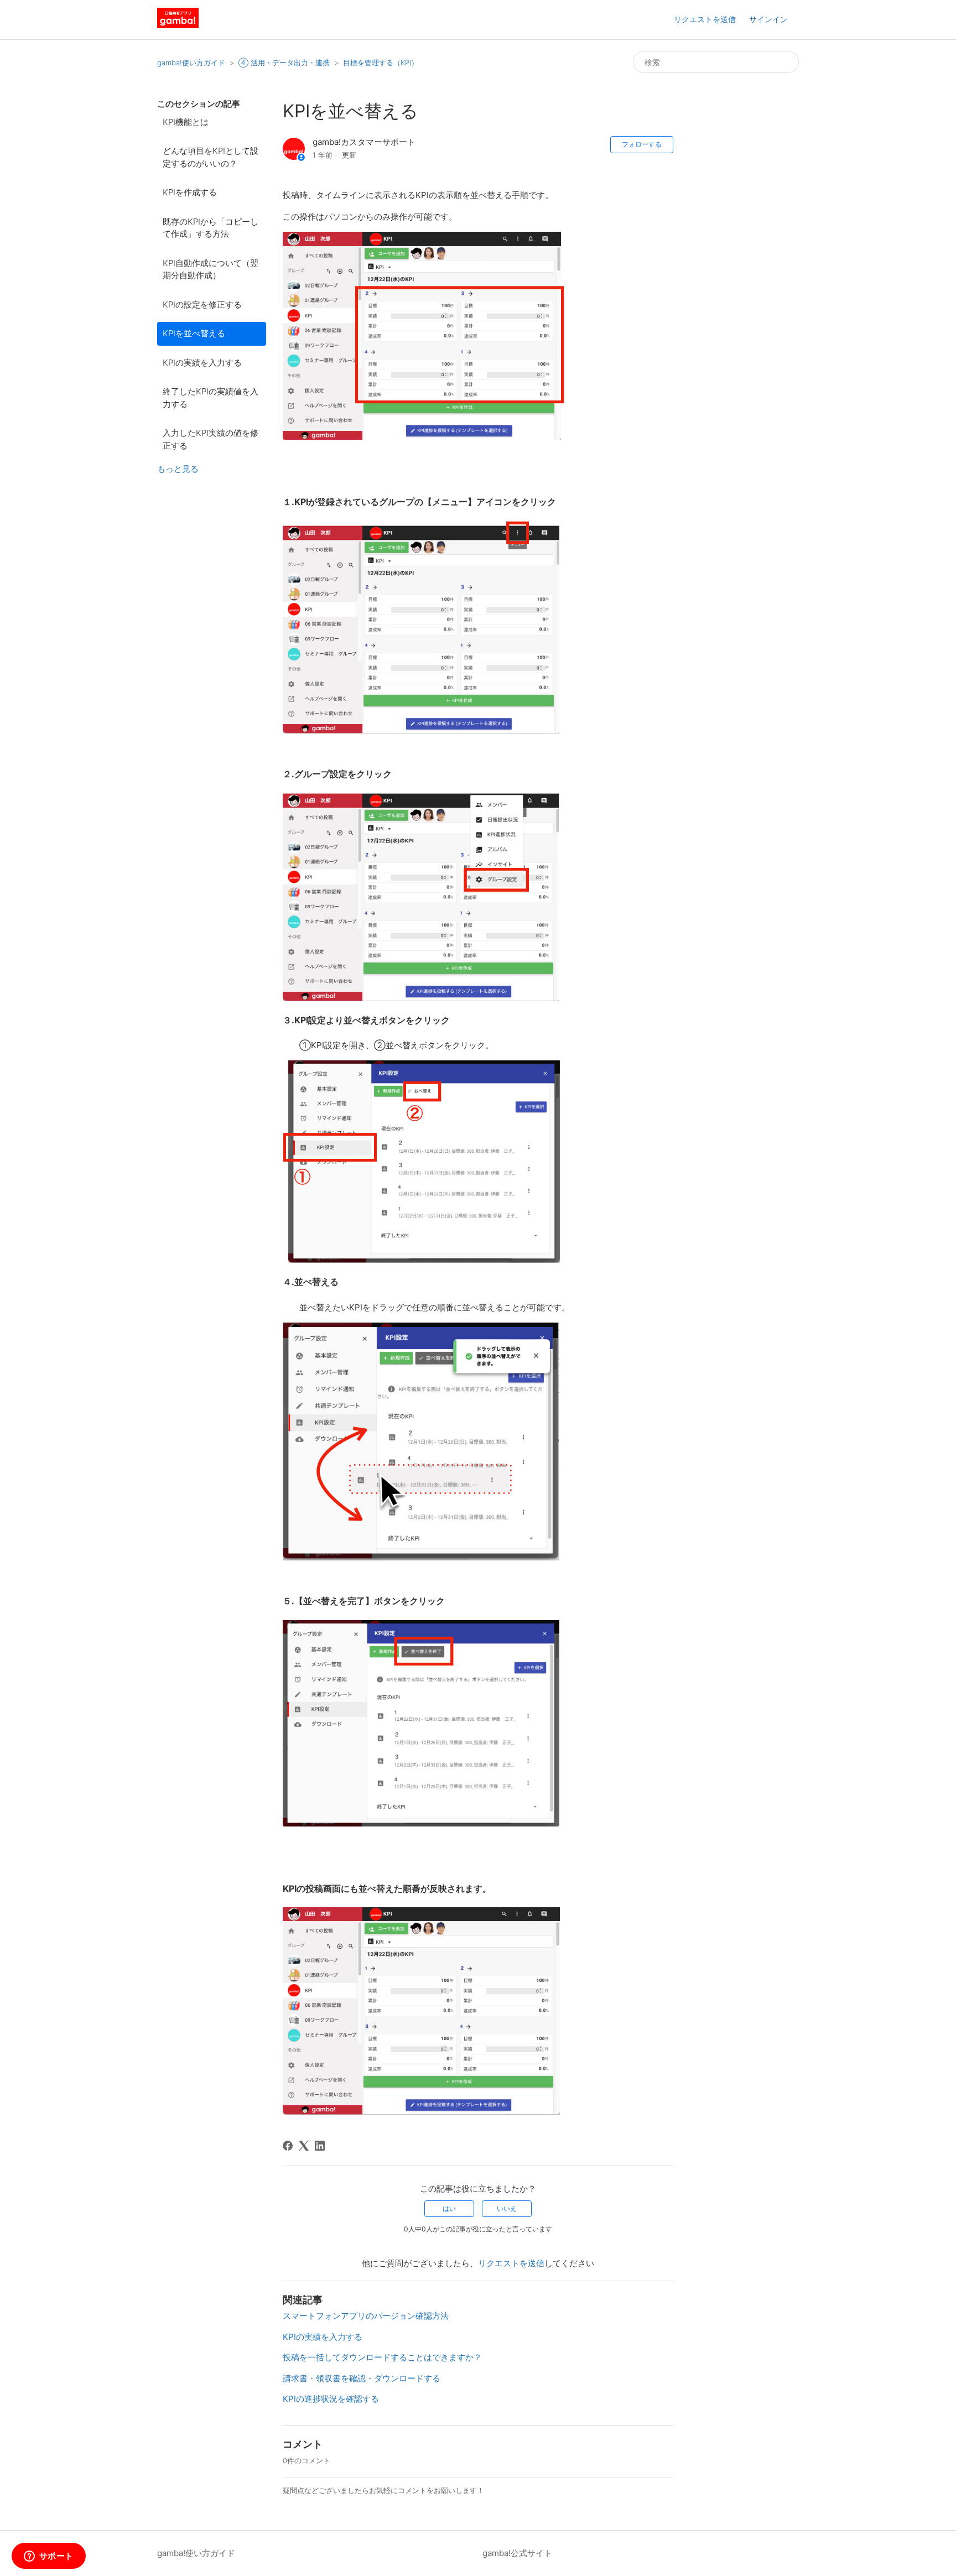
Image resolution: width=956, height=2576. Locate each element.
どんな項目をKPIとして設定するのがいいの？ (211, 157)
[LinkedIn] (320, 2146)
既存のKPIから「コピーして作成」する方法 (211, 228)
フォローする (642, 144)
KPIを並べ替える (194, 333)
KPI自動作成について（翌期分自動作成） (211, 269)
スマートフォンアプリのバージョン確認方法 (366, 2316)
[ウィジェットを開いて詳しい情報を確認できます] (48, 2557)
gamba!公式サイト (517, 2553)
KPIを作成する (190, 192)
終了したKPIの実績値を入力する (211, 398)
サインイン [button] (768, 19)
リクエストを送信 (705, 19)
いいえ (507, 2208)
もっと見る (178, 469)
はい (449, 2208)
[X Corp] (304, 2146)
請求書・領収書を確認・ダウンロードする (362, 2378)
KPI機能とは (186, 122)
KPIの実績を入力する (202, 363)
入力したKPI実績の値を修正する (211, 439)
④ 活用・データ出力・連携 (284, 63)
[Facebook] (288, 2146)
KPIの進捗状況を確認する (331, 2399)
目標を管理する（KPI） (381, 63)
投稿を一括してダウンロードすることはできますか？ (382, 2357)
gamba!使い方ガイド (191, 63)
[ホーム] (178, 25)
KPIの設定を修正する (202, 305)
